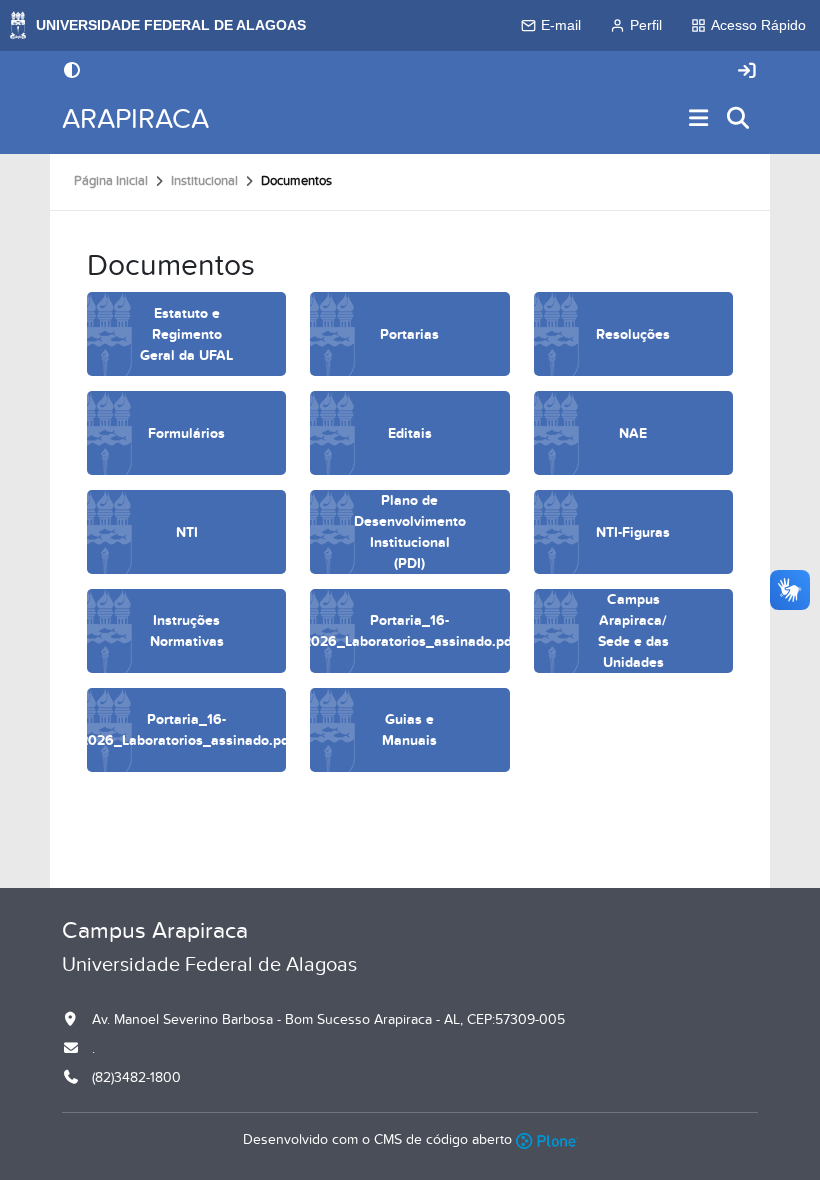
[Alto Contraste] (72, 72)
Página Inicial (111, 181)
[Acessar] (747, 71)
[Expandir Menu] (699, 119)
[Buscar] (739, 119)
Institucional (204, 181)
